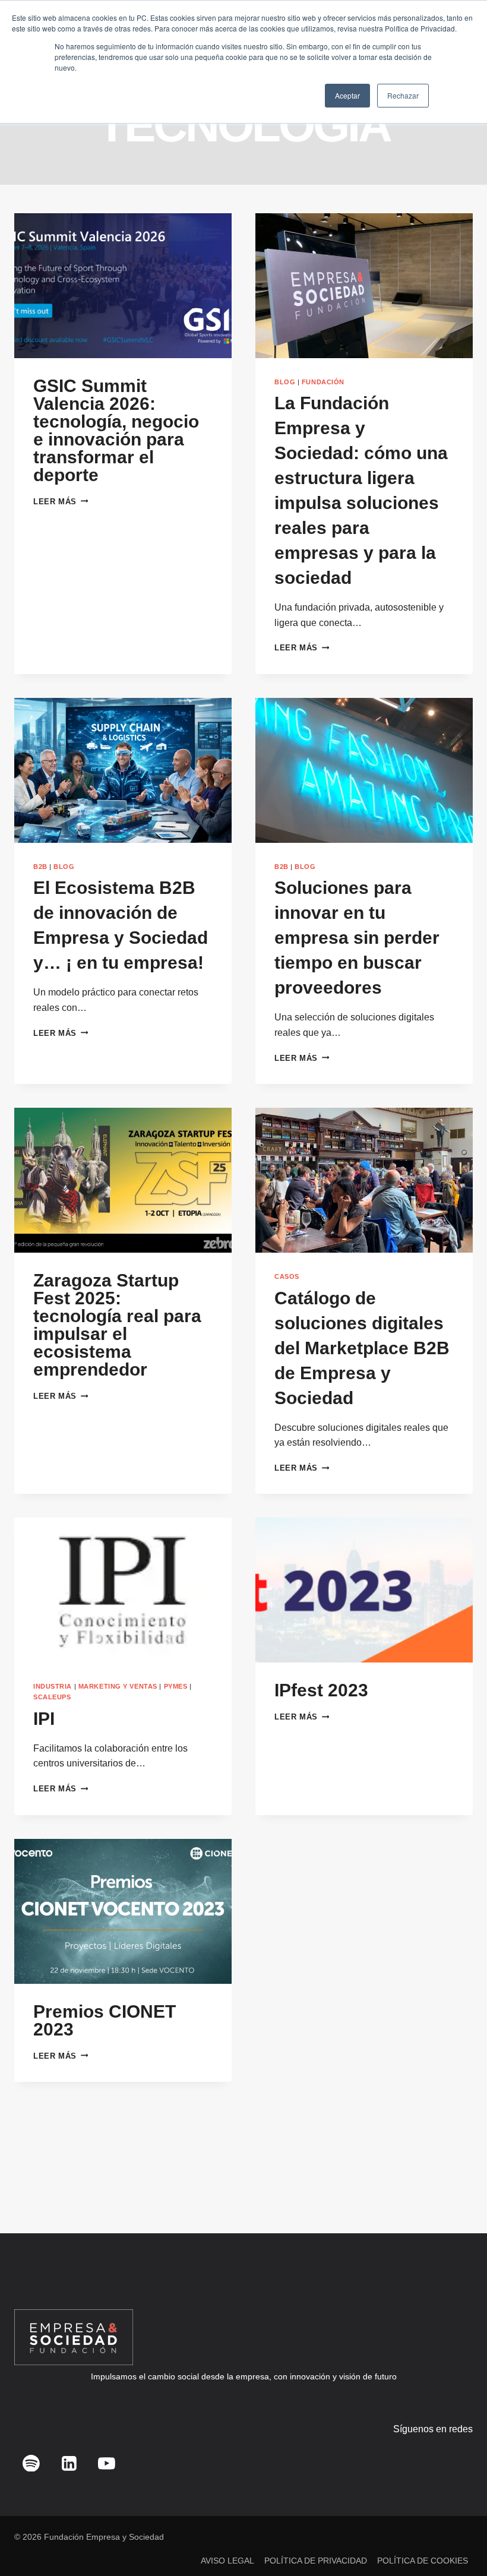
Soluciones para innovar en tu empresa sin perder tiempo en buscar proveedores (357, 938)
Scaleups (52, 1697)
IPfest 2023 (321, 1690)
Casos (287, 1276)
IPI (44, 1719)
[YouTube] (107, 2463)
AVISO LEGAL (227, 2561)
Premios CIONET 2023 (105, 2020)
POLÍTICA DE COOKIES (423, 2561)
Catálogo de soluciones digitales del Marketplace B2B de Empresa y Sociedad (362, 1348)
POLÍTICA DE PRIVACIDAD (316, 2561)
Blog (285, 382)
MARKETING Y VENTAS (118, 1686)
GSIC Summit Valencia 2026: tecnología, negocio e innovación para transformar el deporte (116, 430)
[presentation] (123, 286)
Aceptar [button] (347, 95)
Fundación (323, 382)
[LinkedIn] (69, 2463)
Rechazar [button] (403, 95)
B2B (40, 867)
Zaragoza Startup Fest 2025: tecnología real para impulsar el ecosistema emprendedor (117, 1325)
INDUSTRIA (53, 1686)
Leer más (61, 502)
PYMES (176, 1686)
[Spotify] (31, 2463)
